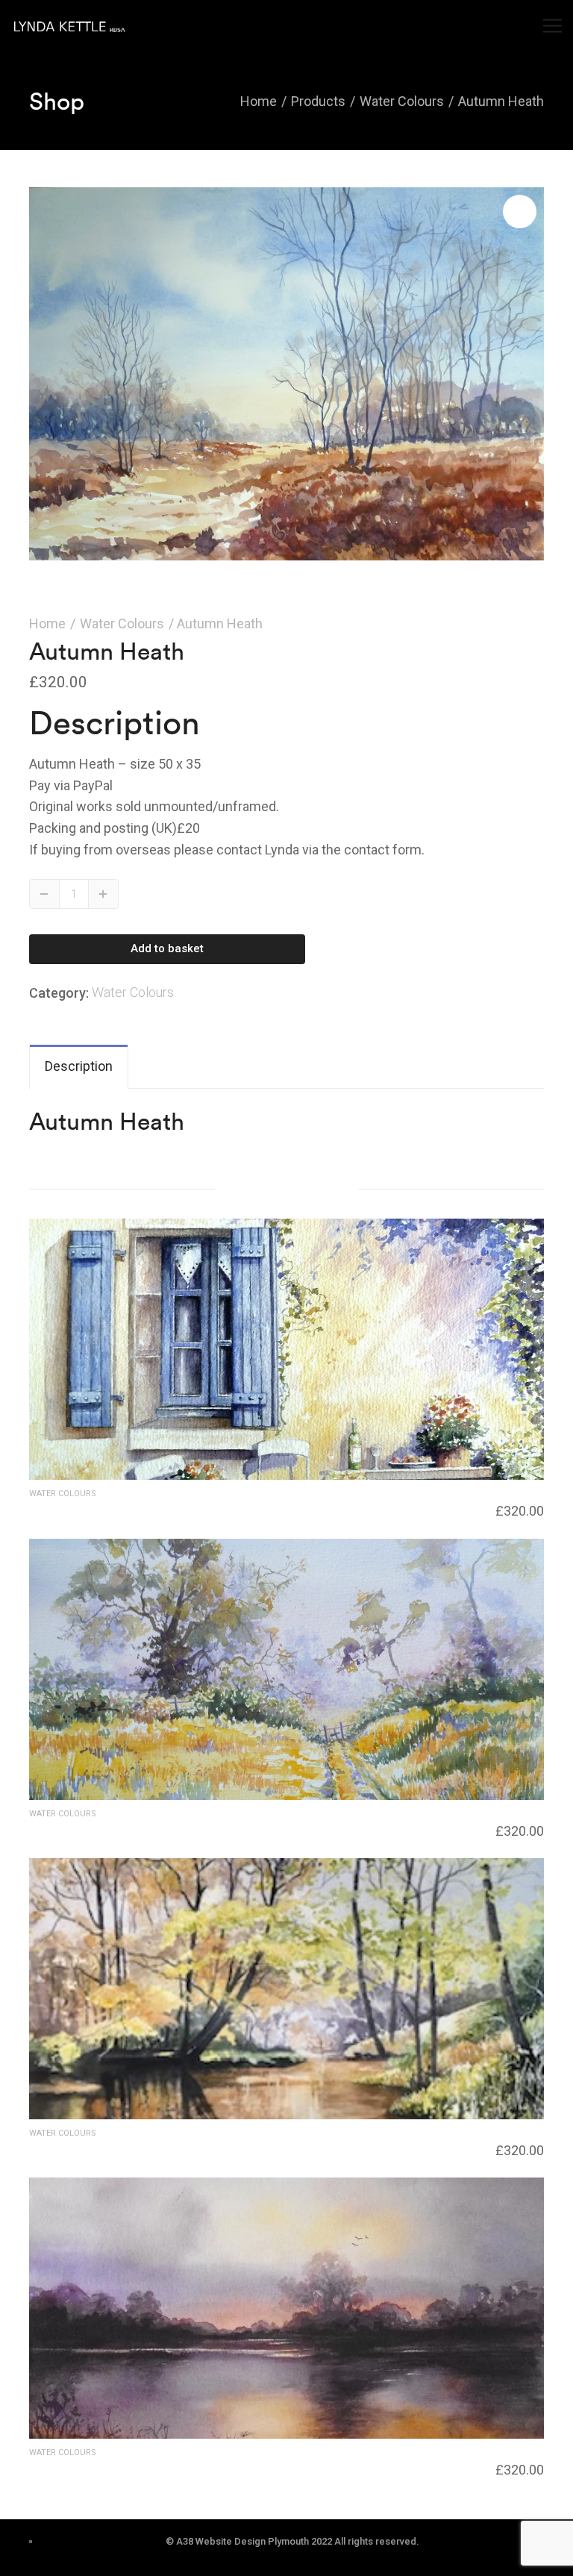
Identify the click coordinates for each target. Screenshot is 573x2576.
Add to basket (167, 948)
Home (47, 623)
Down (45, 894)
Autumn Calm (66, 2148)
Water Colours (122, 623)
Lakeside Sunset (72, 2467)
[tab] (79, 1067)
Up (103, 894)
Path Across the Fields (88, 1828)
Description (79, 1066)
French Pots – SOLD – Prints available (129, 1508)
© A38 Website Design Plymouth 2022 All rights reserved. (292, 2541)
